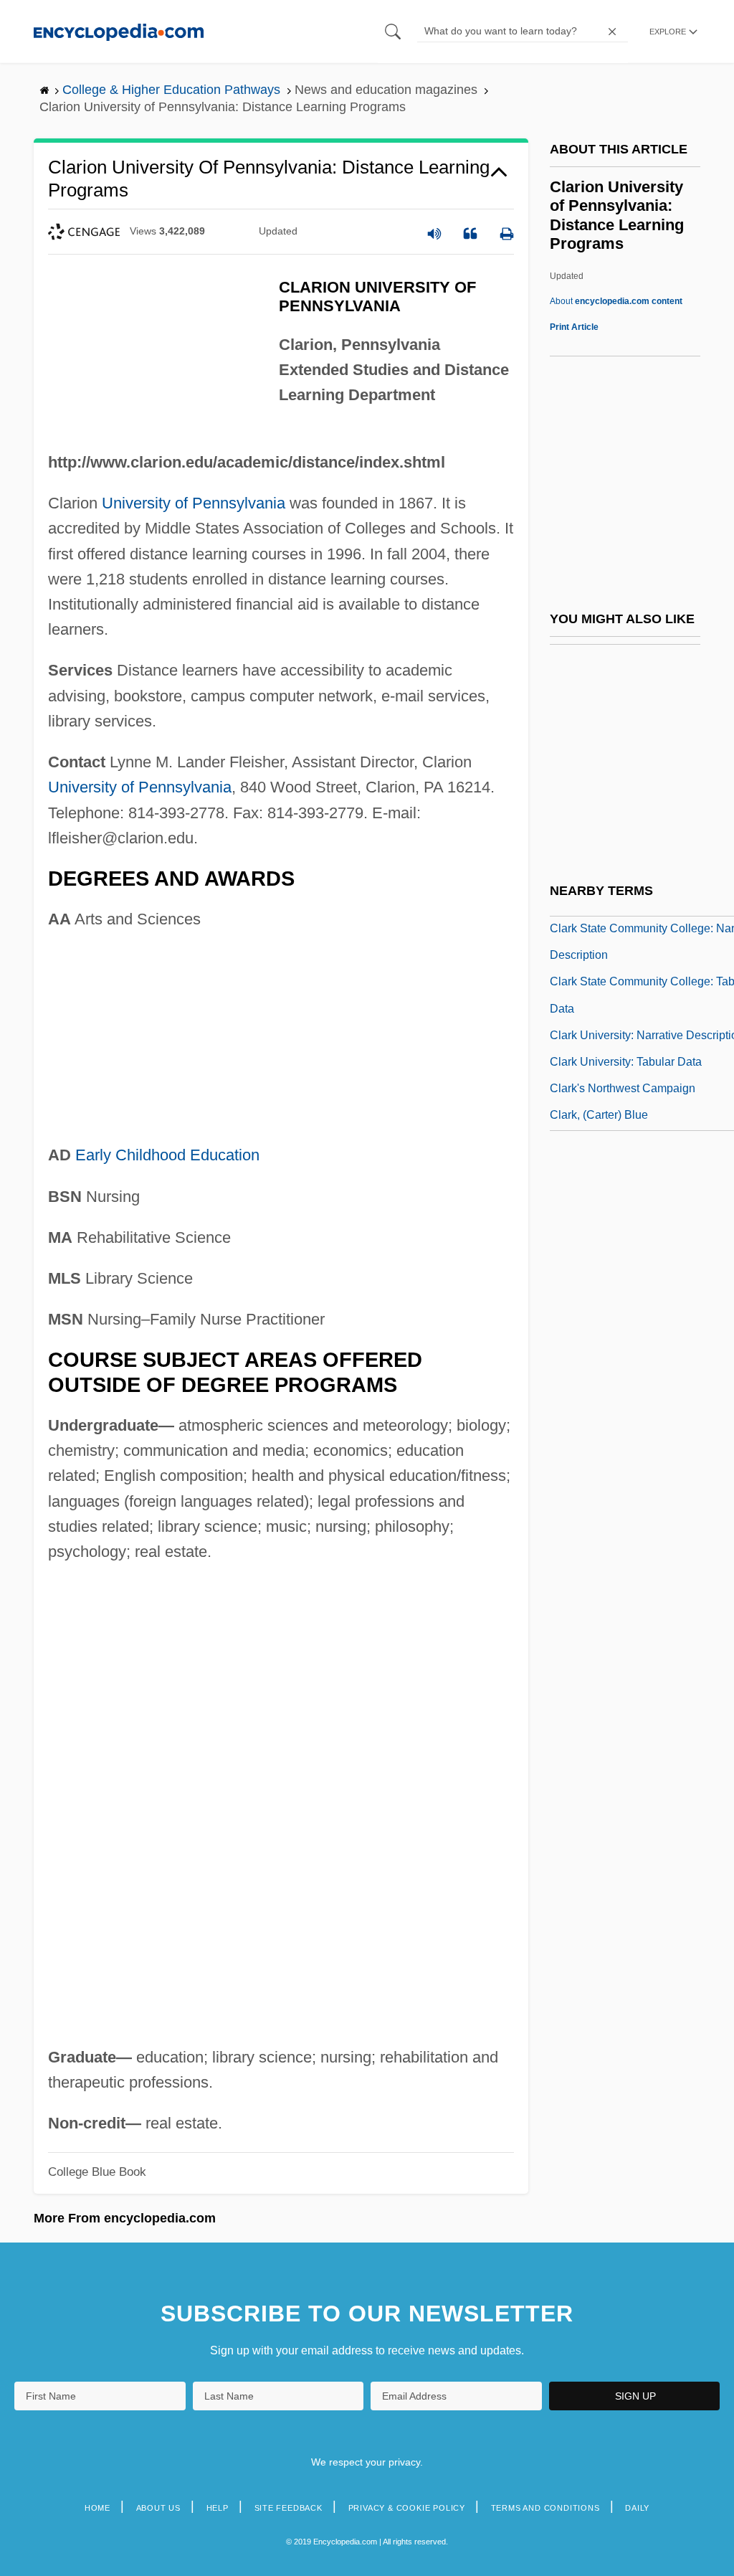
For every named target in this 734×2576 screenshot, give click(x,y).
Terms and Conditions (545, 2508)
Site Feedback (289, 2508)
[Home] (119, 31)
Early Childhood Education (167, 1155)
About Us (158, 2508)
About (616, 301)
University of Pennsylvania (194, 503)
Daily (637, 2508)
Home (97, 2508)
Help (218, 2508)
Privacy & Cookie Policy (407, 2508)
